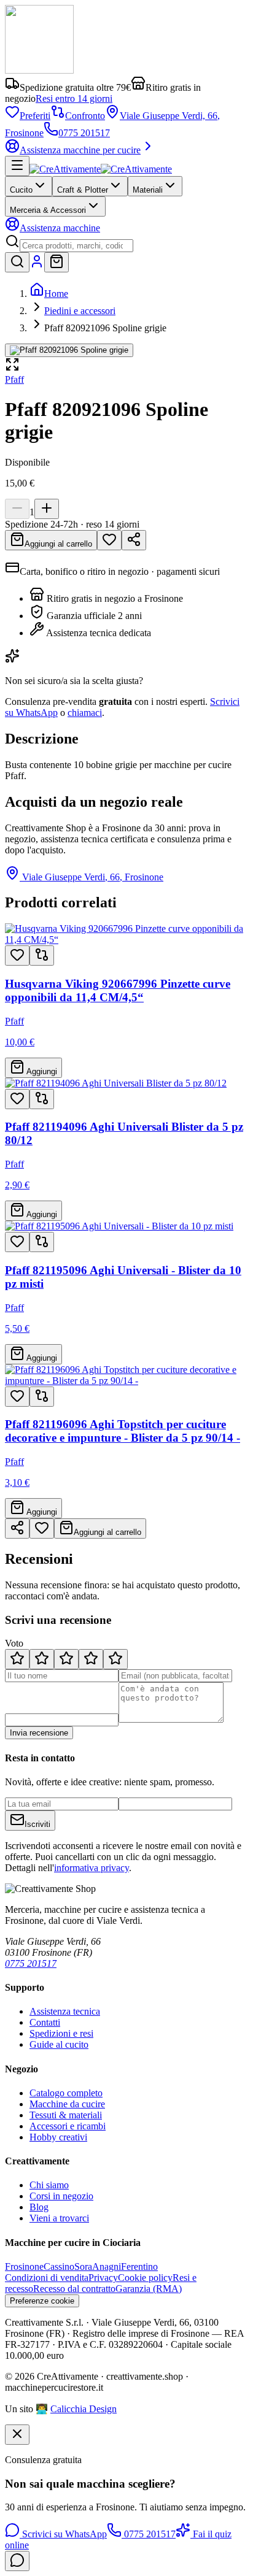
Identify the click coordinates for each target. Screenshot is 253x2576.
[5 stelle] (115, 1659)
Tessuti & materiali (66, 2115)
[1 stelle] (17, 1659)
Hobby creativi (58, 2137)
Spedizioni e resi (61, 2033)
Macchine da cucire (67, 2104)
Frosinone (24, 2266)
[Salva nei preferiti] (109, 540)
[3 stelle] (66, 1659)
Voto (14, 1643)
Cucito (21, 190)
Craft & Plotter (83, 190)
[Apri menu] (17, 166)
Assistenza (60, 228)
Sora (83, 2266)
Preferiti (35, 116)
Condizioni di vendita (47, 2278)
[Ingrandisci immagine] (69, 350)
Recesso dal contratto (74, 2289)
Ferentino (139, 2266)
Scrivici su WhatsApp (63, 2534)
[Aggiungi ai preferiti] (17, 955)
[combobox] (76, 246)
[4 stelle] (91, 1659)
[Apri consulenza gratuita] (17, 2561)
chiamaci (85, 713)
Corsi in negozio (61, 2196)
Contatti (45, 2022)
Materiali (148, 190)
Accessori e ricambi (68, 2126)
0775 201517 (84, 133)
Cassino (59, 2266)
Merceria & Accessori (48, 210)
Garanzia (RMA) (149, 2289)
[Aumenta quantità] (47, 509)
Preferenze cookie (42, 2301)
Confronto (85, 116)
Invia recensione (39, 1733)
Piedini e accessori (80, 311)
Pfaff (14, 379)
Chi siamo (49, 2185)
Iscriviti (37, 1824)
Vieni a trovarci (59, 2218)
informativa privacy (91, 1868)
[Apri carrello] (56, 262)
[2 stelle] (42, 1659)
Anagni (107, 2266)
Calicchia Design (84, 2409)
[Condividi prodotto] (134, 540)
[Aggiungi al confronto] (42, 955)
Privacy (103, 2278)
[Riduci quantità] (17, 509)
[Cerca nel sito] (17, 262)
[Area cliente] (37, 265)
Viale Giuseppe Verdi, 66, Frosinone (93, 877)
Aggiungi (41, 1071)
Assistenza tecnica (65, 2011)
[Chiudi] (17, 2435)
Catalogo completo (66, 2093)
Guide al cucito (59, 2044)
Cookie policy (145, 2278)
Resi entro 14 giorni (74, 98)
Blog (39, 2207)
